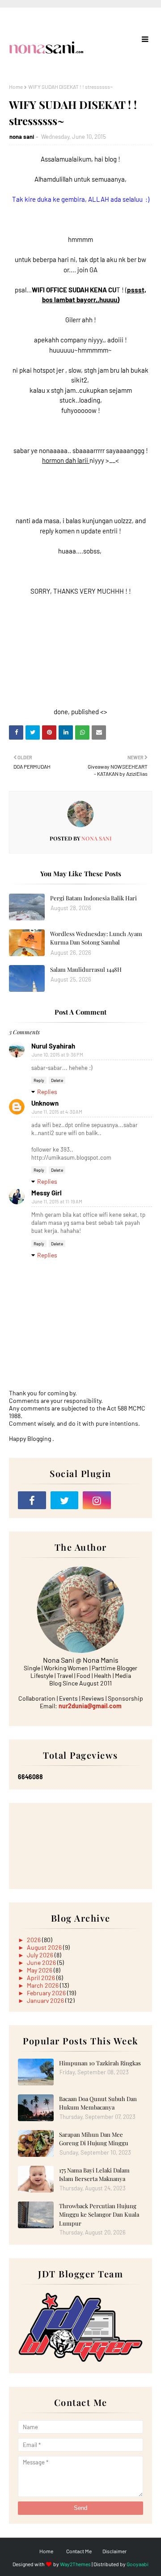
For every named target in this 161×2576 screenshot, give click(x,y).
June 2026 (42, 1962)
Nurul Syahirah (53, 1046)
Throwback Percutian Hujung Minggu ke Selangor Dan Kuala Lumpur (99, 2214)
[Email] (129, 1500)
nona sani (22, 137)
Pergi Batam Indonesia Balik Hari (93, 898)
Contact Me (79, 2551)
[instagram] (97, 1500)
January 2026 (46, 2000)
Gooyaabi (138, 2564)
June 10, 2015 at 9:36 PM (57, 1055)
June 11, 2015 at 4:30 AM (57, 1112)
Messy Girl (47, 1193)
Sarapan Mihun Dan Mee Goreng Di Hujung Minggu (94, 2139)
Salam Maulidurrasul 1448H (86, 969)
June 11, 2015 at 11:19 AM (57, 1201)
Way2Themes (75, 2564)
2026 (34, 1940)
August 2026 (45, 1947)
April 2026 (42, 1978)
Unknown (45, 1103)
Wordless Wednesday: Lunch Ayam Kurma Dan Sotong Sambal (96, 938)
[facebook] (32, 1500)
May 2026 (40, 1970)
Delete (57, 1080)
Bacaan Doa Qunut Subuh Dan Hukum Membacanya (98, 2103)
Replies (47, 1092)
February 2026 (47, 1993)
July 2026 (41, 1955)
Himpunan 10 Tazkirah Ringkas (100, 2063)
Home (16, 87)
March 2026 (43, 1985)
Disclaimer (114, 2551)
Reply (39, 1080)
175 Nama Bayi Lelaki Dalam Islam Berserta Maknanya (94, 2174)
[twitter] (65, 1500)
